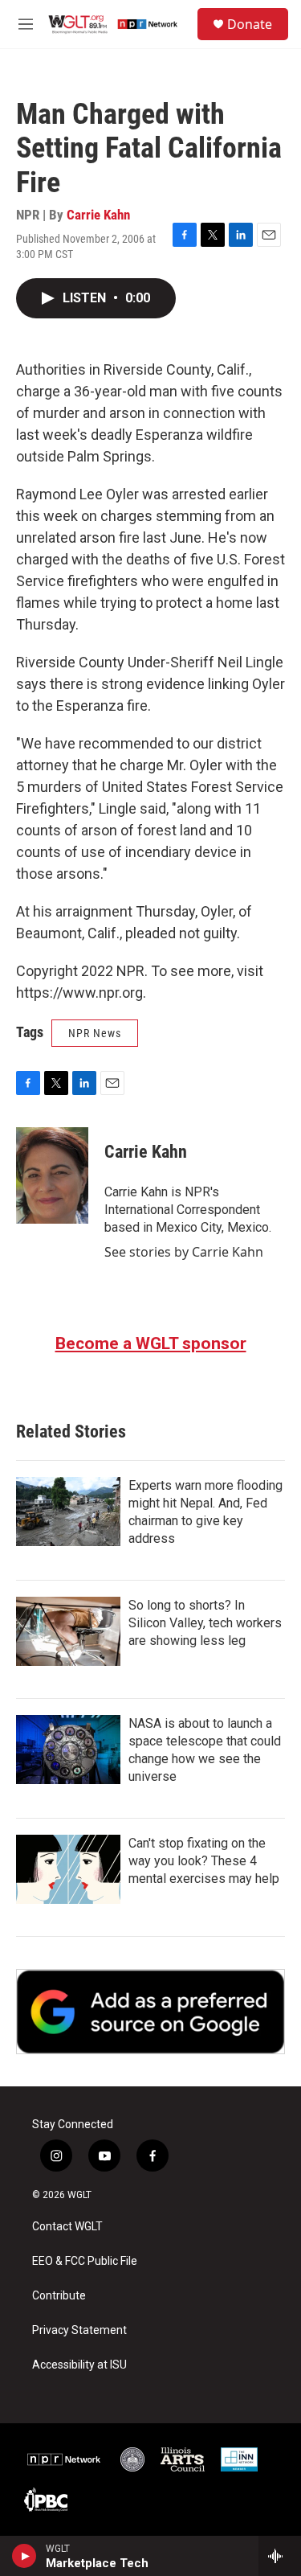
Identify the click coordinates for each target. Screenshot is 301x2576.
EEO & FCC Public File (85, 2261)
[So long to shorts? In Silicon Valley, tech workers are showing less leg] (68, 1631)
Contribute (59, 2296)
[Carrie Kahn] (52, 1175)
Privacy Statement (79, 2330)
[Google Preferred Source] (150, 2012)
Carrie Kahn (98, 215)
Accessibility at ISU (79, 2365)
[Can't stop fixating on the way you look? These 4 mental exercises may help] (68, 1869)
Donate (250, 24)
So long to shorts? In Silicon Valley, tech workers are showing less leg (205, 1623)
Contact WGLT (67, 2227)
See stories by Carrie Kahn (184, 1252)
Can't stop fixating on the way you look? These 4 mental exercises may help (204, 1861)
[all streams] (280, 2556)
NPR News (95, 1033)
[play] (24, 2556)
